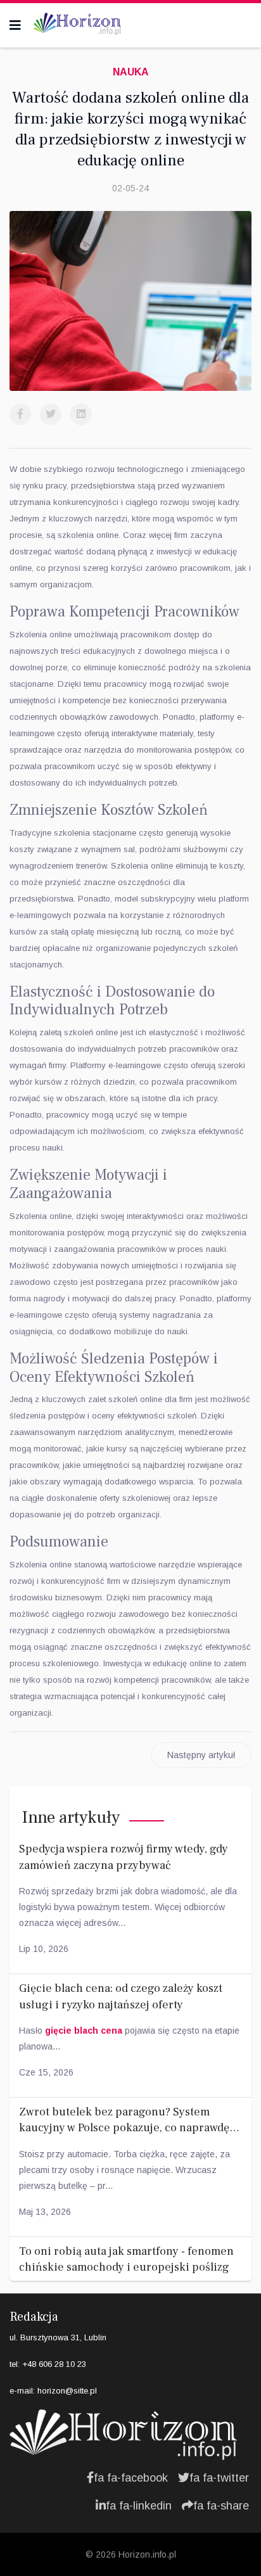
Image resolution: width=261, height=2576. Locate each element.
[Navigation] (15, 25)
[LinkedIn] (81, 414)
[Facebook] (20, 414)
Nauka (131, 72)
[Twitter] (51, 414)
